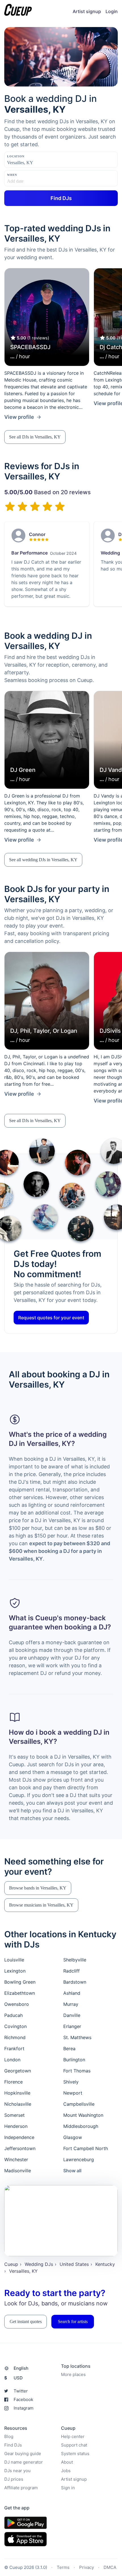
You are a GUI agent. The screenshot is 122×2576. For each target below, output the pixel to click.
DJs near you (17, 2471)
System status (75, 2454)
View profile (19, 417)
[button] (35, 437)
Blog (9, 2436)
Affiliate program (21, 2488)
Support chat (74, 2445)
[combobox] (35, 163)
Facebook (23, 2399)
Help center (73, 2436)
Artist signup (87, 11)
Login (112, 11)
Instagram (24, 2408)
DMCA (110, 2567)
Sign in (68, 2488)
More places (73, 2374)
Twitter (21, 2391)
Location (16, 156)
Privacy (87, 2567)
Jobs (66, 2471)
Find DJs (13, 2445)
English (21, 2368)
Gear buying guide (23, 2454)
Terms (63, 2567)
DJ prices (14, 2479)
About (67, 2462)
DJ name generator (24, 2462)
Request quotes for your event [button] (51, 1318)
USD (13, 2378)
